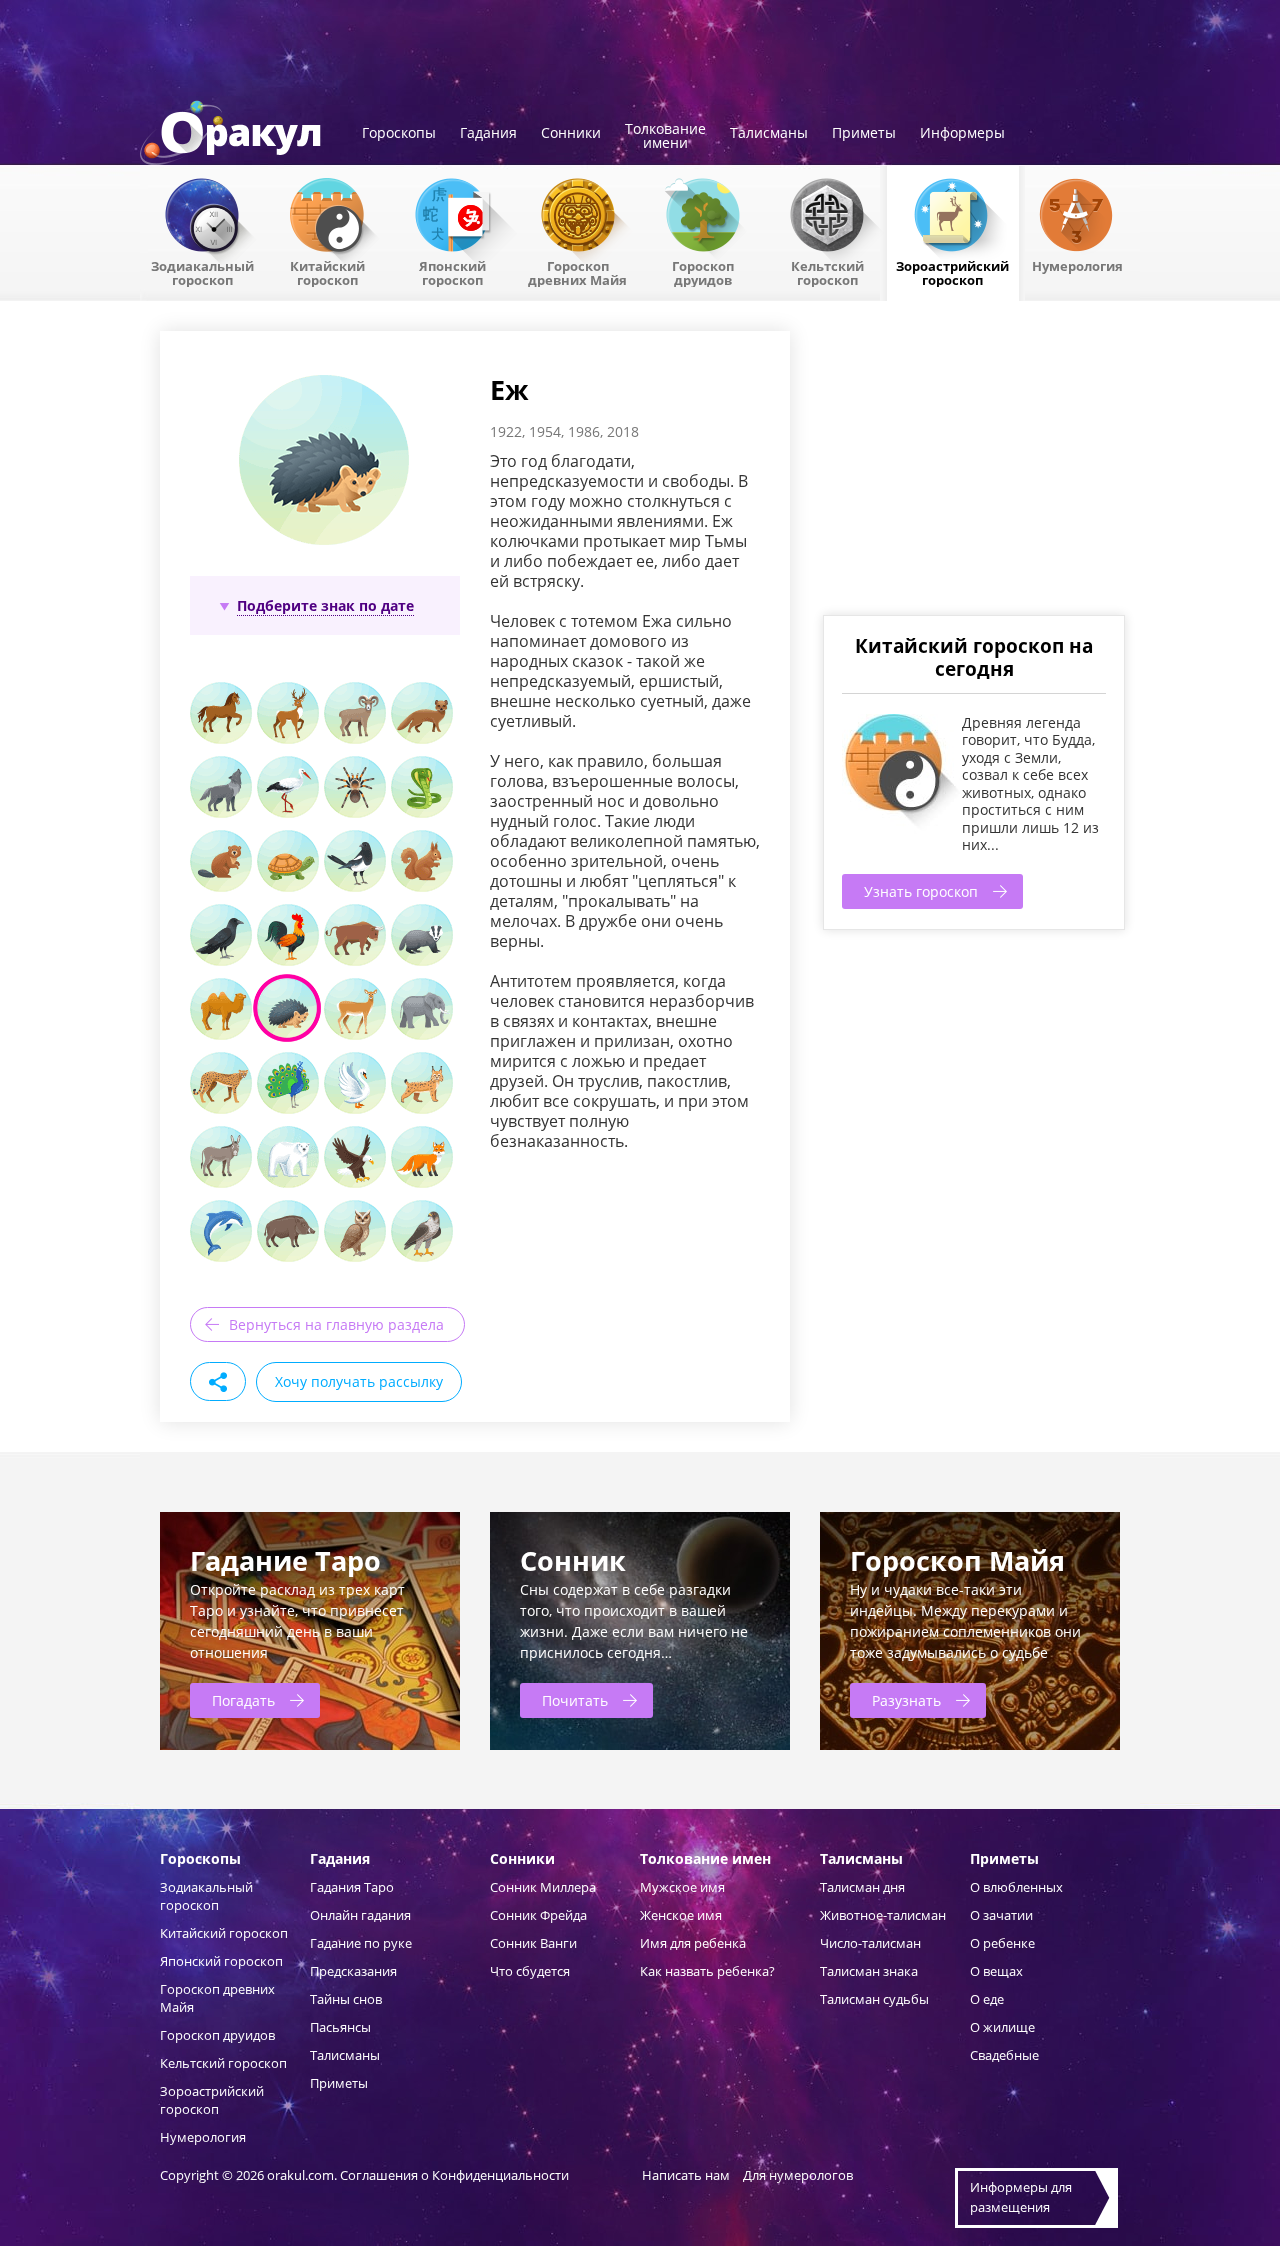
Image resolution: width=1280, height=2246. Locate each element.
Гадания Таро (352, 1887)
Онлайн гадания (360, 1915)
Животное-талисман (883, 1915)
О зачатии (1001, 1915)
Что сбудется (530, 1971)
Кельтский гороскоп (827, 272)
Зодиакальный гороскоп (202, 272)
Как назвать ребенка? (707, 1971)
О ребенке (1002, 1943)
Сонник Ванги (533, 1943)
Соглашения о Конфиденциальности (456, 2175)
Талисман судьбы (874, 1999)
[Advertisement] (973, 471)
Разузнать (906, 1700)
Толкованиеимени (665, 137)
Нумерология (1077, 265)
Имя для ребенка (693, 1943)
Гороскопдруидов (703, 272)
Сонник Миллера (543, 1887)
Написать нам (686, 2175)
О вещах (996, 1971)
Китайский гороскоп (327, 272)
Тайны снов (346, 1999)
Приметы (864, 134)
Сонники (571, 134)
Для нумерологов (798, 2175)
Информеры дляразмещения (1021, 2197)
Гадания (488, 134)
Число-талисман (870, 1943)
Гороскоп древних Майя (577, 272)
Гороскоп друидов (217, 2035)
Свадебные (1004, 2055)
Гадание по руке (361, 1943)
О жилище (1002, 2027)
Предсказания (353, 1971)
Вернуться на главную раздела (336, 1324)
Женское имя (681, 1915)
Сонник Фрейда (538, 1915)
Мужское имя (682, 1887)
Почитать (575, 1700)
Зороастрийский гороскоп (952, 272)
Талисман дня (862, 1887)
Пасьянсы (340, 2027)
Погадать (243, 1700)
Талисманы (769, 134)
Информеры (962, 134)
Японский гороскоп (452, 272)
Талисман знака (869, 1971)
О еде (987, 1999)
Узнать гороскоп (921, 891)
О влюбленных (1016, 1887)
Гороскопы (399, 134)
